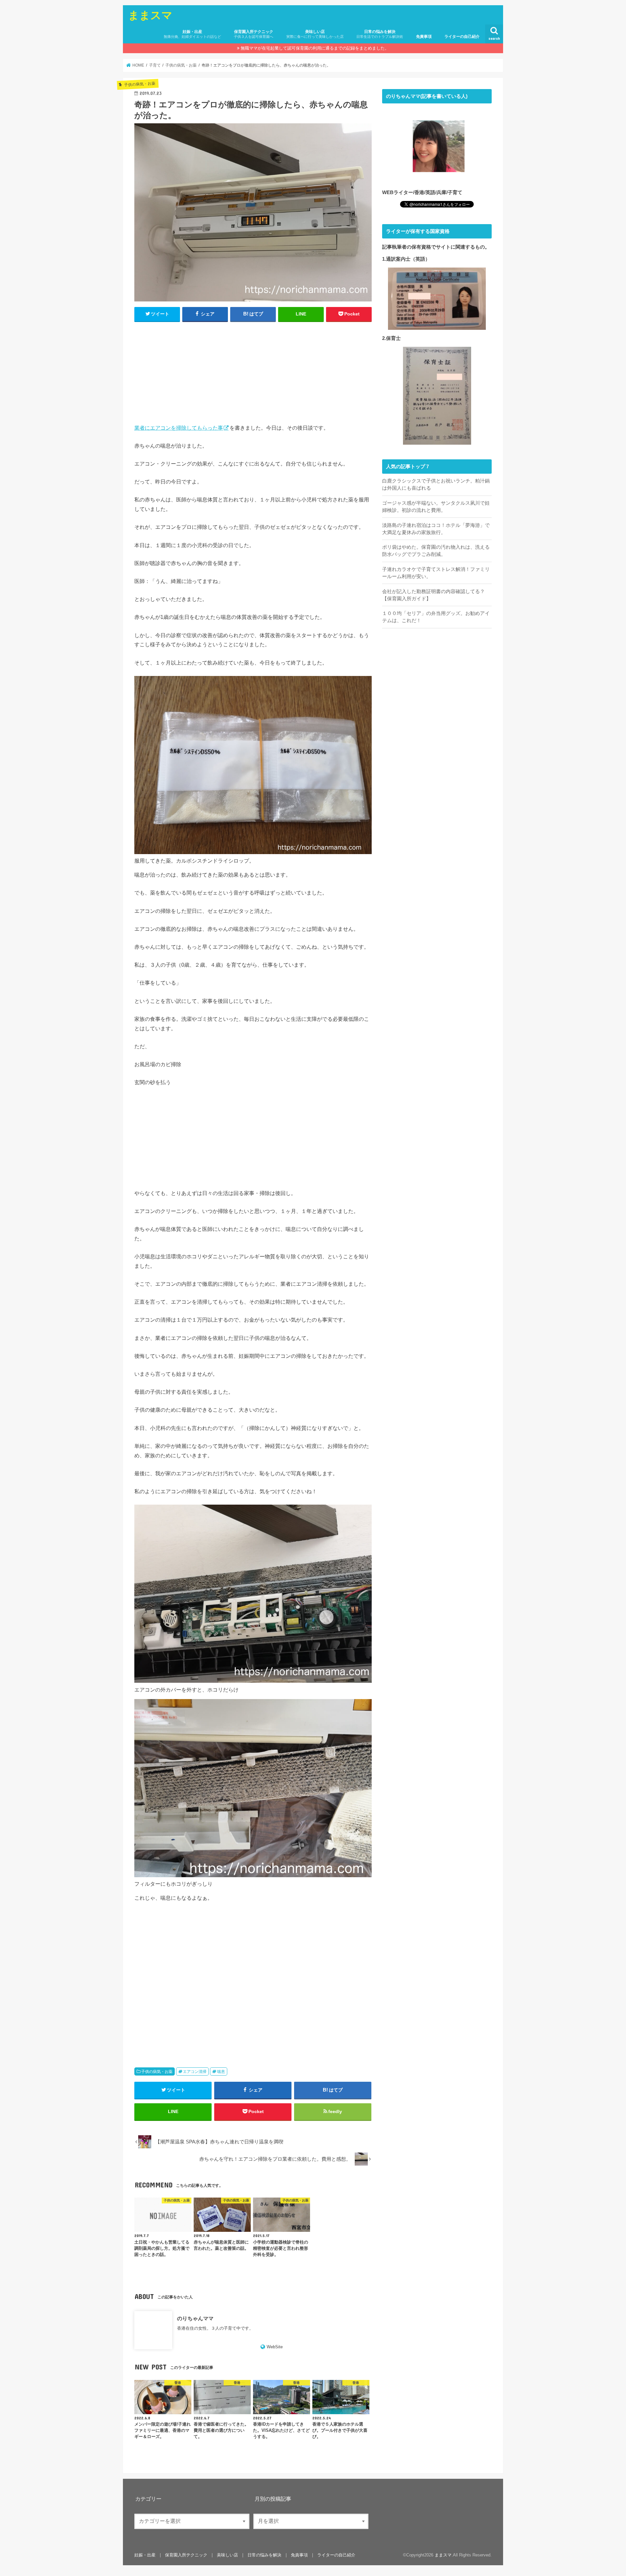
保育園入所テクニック (253, 34)
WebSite (275, 2347)
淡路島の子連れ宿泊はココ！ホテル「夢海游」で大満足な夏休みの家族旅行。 (436, 529)
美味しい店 (315, 34)
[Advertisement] (253, 376)
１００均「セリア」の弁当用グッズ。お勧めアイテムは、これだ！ (436, 617)
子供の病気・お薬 (157, 2072)
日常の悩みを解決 (380, 34)
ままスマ (150, 15)
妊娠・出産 (192, 34)
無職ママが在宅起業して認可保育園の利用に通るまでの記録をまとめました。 (315, 48)
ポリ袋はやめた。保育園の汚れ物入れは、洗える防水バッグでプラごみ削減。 (436, 551)
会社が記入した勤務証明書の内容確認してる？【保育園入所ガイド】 (433, 595)
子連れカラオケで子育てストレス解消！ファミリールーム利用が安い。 (436, 573)
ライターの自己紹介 (462, 37)
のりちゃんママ (195, 2318)
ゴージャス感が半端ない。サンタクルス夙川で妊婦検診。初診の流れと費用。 (436, 507)
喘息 (221, 2072)
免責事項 (424, 37)
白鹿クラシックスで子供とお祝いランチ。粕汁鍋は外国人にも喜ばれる (436, 484)
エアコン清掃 (195, 2072)
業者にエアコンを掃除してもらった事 (179, 428)
